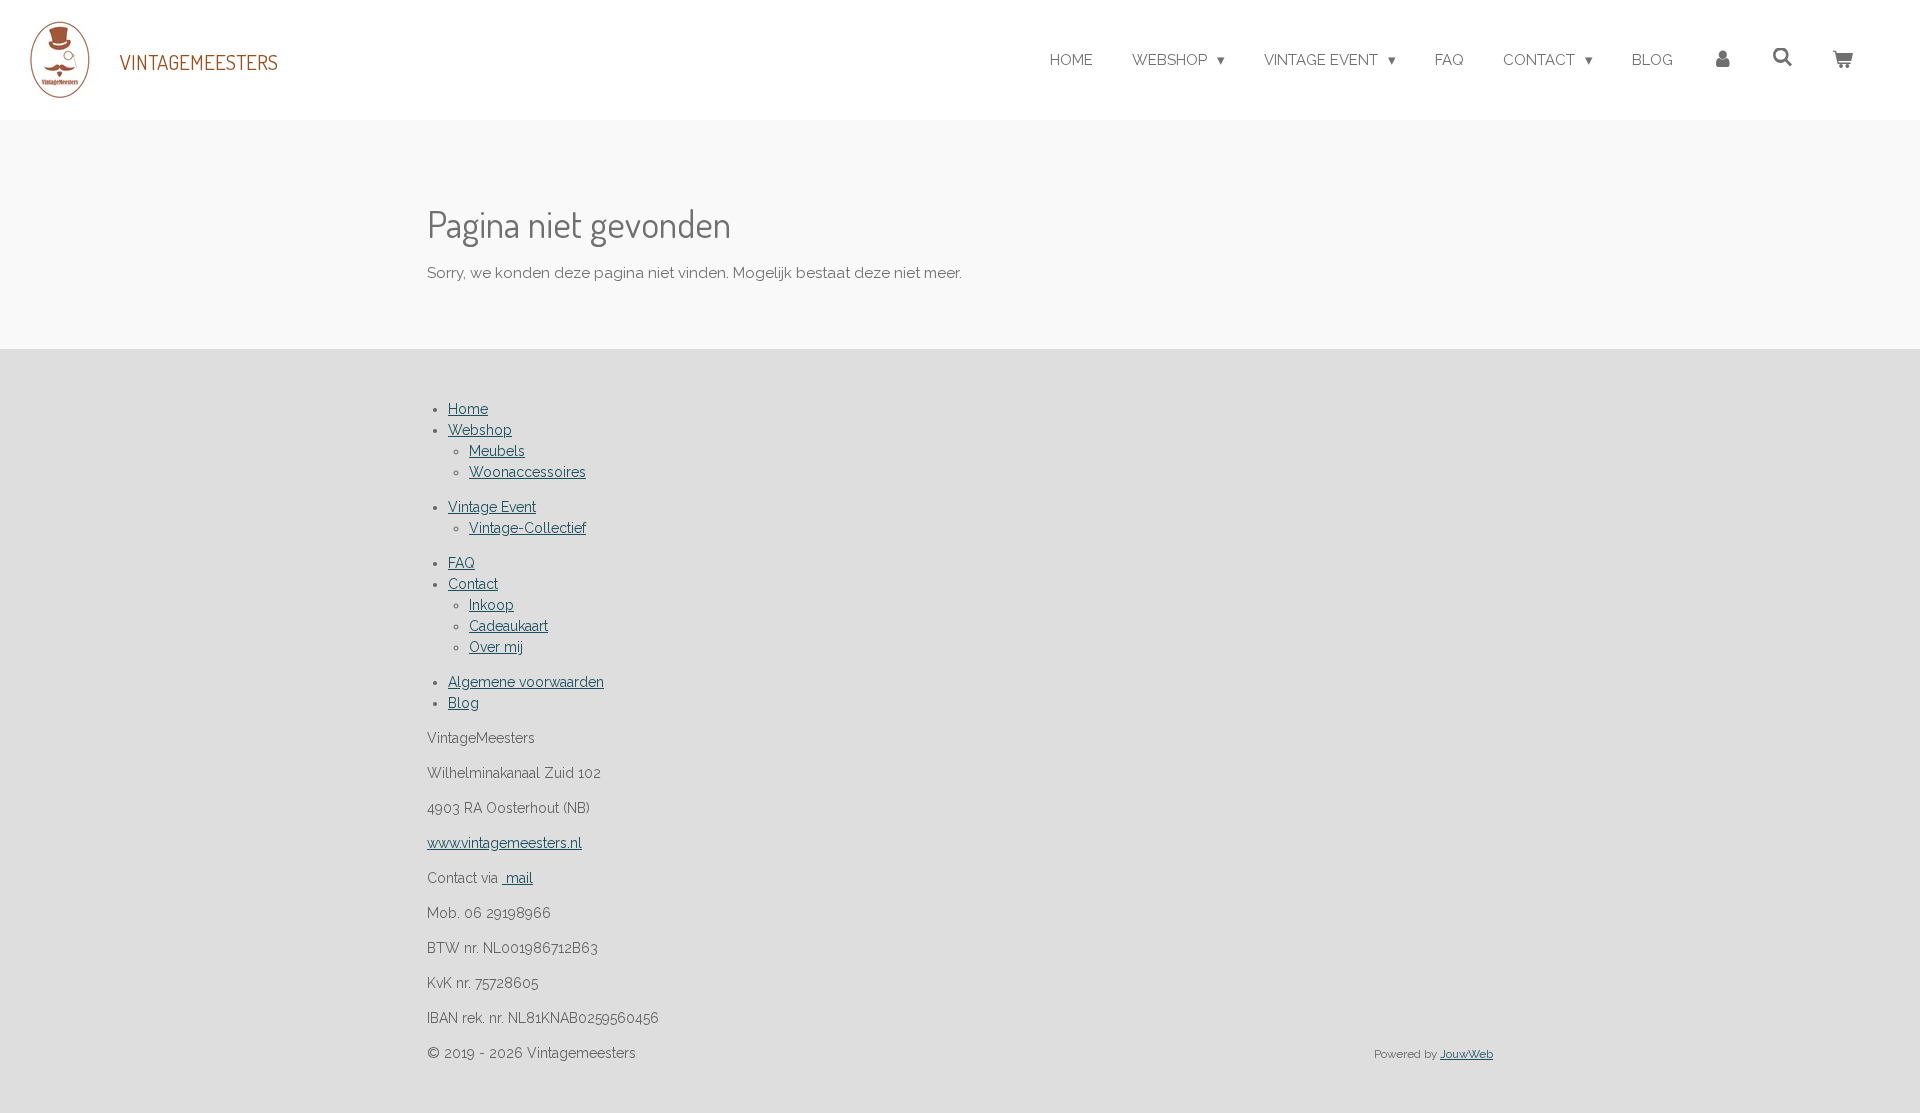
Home (468, 409)
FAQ (461, 563)
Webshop (480, 430)
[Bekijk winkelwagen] (1842, 60)
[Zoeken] (1782, 58)
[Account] (1722, 60)
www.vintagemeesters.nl (504, 843)
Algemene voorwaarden (526, 682)
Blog (463, 703)
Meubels (497, 451)
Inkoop (491, 605)
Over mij (496, 647)
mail (517, 878)
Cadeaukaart (508, 626)
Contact (473, 584)
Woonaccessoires (527, 472)
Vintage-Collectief (527, 528)
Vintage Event (492, 507)
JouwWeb (1466, 1054)
